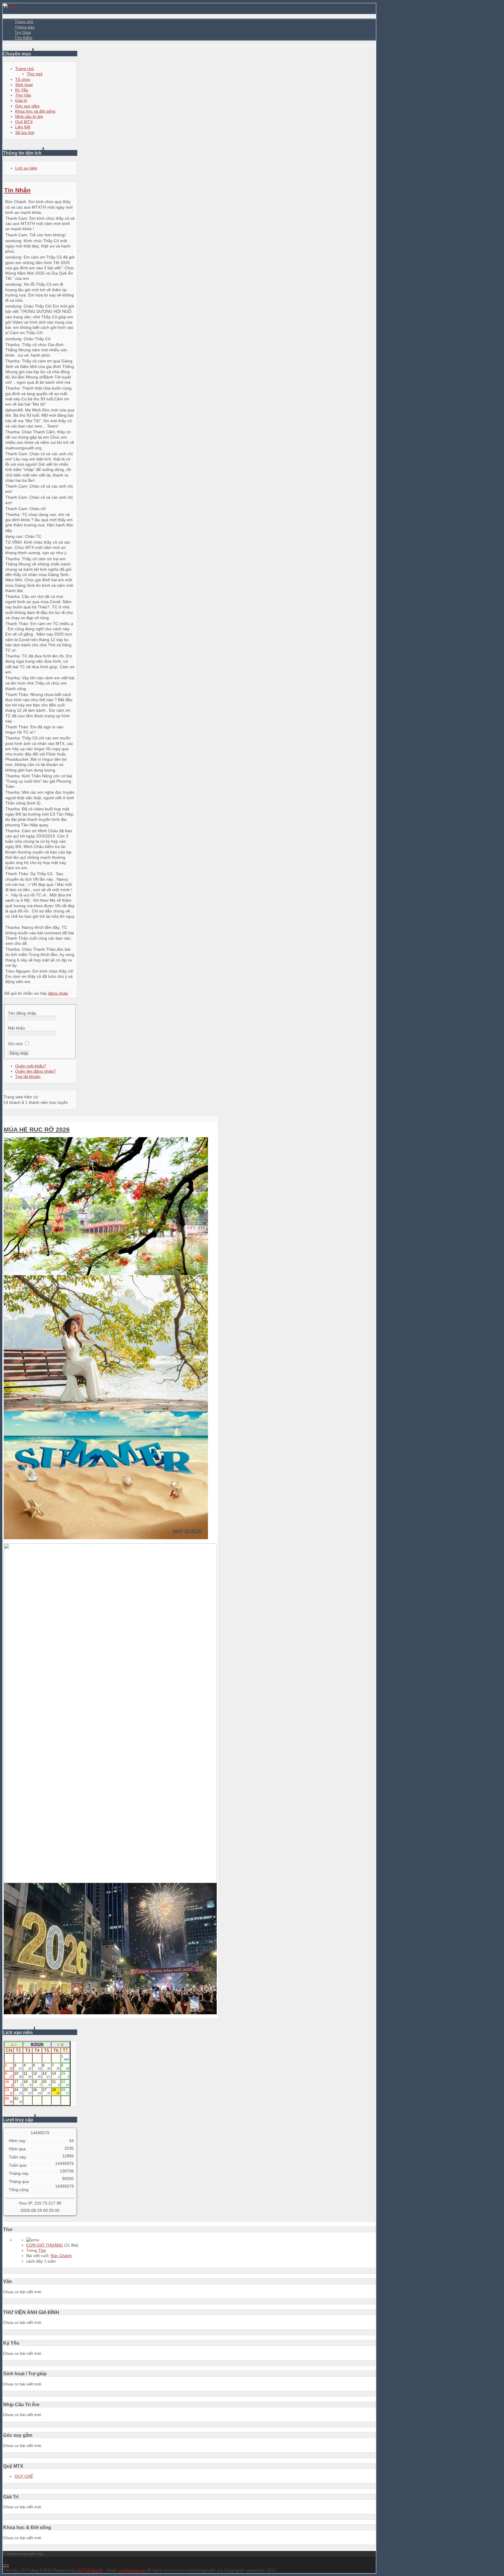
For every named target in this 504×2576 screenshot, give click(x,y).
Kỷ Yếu (22, 90)
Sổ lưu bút (25, 132)
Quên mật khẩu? (31, 1066)
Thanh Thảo (17, 624)
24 (18, 2091)
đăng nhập (58, 993)
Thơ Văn (23, 95)
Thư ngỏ (35, 74)
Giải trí (21, 100)
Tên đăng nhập (22, 1013)
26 (37, 2091)
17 (18, 2083)
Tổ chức (23, 79)
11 (27, 2075)
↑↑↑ (6, 2565)
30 (9, 2100)
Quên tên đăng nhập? (35, 1071)
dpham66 (14, 410)
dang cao (14, 536)
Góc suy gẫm (27, 106)
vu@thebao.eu (133, 2570)
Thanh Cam (16, 218)
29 (65, 2091)
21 (56, 2083)
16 (9, 2083)
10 (18, 2075)
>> (62, 2044)
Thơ (42, 2250)
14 (56, 2075)
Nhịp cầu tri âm (29, 116)
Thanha (12, 345)
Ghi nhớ (15, 1044)
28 (56, 2091)
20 (46, 2083)
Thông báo (25, 27)
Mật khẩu (16, 1028)
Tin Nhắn (17, 190)
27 (46, 2091)
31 (18, 2100)
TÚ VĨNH (13, 542)
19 (37, 2083)
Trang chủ (24, 22)
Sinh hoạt (24, 85)
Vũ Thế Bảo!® (89, 2570)
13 (46, 2075)
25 (27, 2091)
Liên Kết (23, 127)
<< (12, 2044)
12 (37, 2075)
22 (65, 2083)
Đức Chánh (16, 202)
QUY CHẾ (24, 2476)
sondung (13, 241)
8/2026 (37, 2044)
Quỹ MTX (24, 122)
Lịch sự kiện (26, 168)
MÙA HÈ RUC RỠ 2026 (37, 1129)
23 (9, 2091)
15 (65, 2075)
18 (27, 2083)
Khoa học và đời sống (35, 111)
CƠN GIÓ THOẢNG (45, 2245)
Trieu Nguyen (18, 971)
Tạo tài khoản (28, 1076)
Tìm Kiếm (23, 38)
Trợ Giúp (23, 32)
